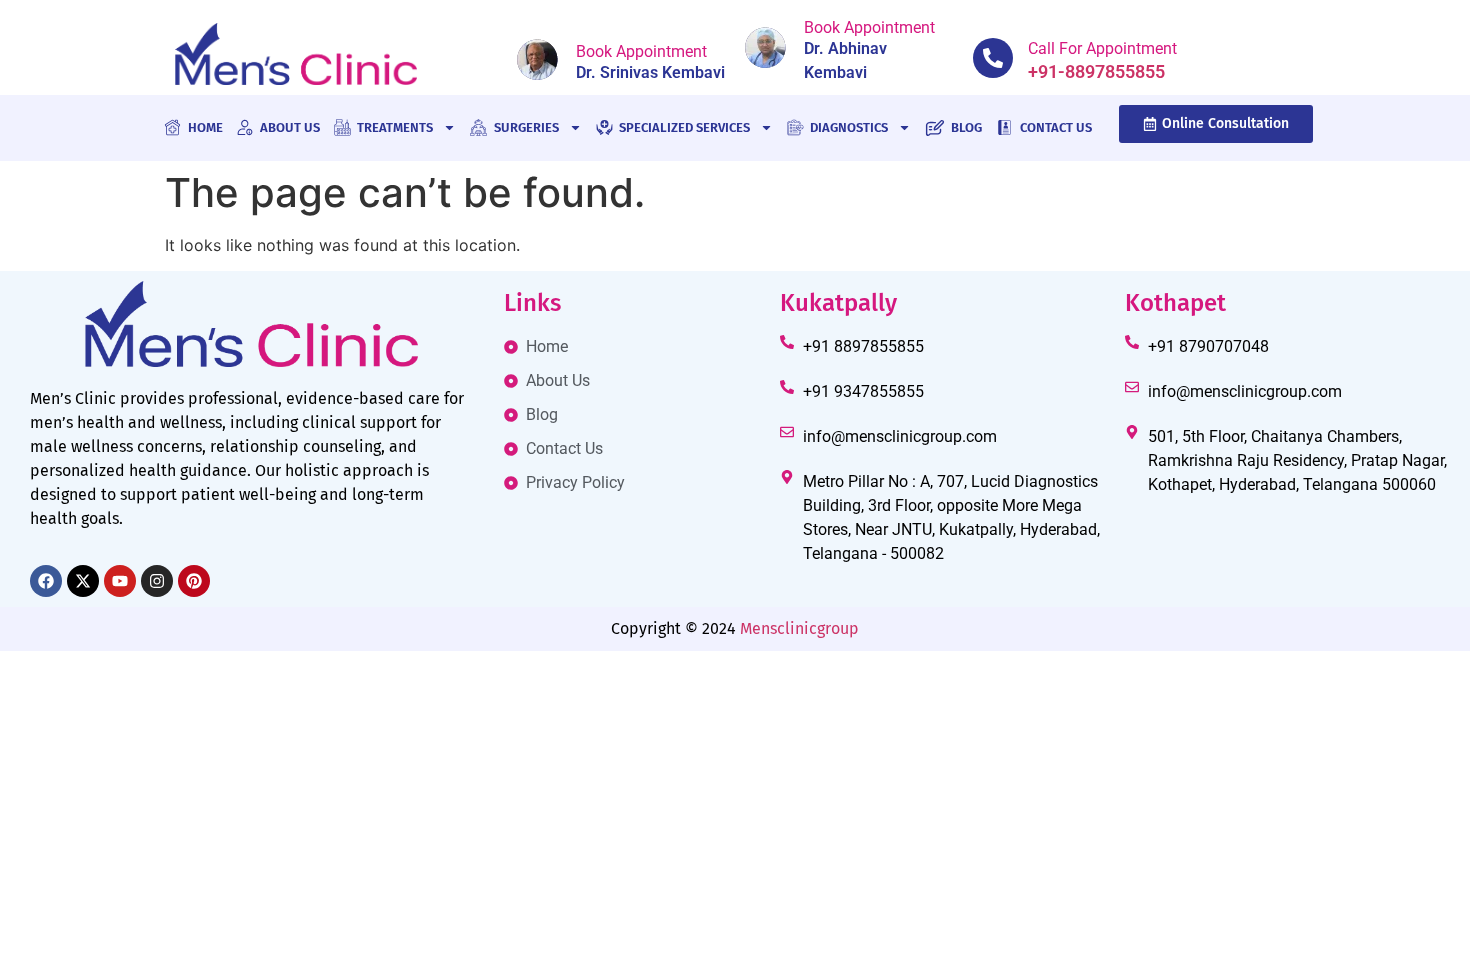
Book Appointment (641, 51)
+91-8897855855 (1096, 71)
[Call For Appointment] (993, 58)
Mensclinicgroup (799, 628)
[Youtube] (120, 581)
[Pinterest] (194, 581)
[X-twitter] (83, 581)
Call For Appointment (1102, 48)
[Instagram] (157, 581)
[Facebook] (46, 581)
